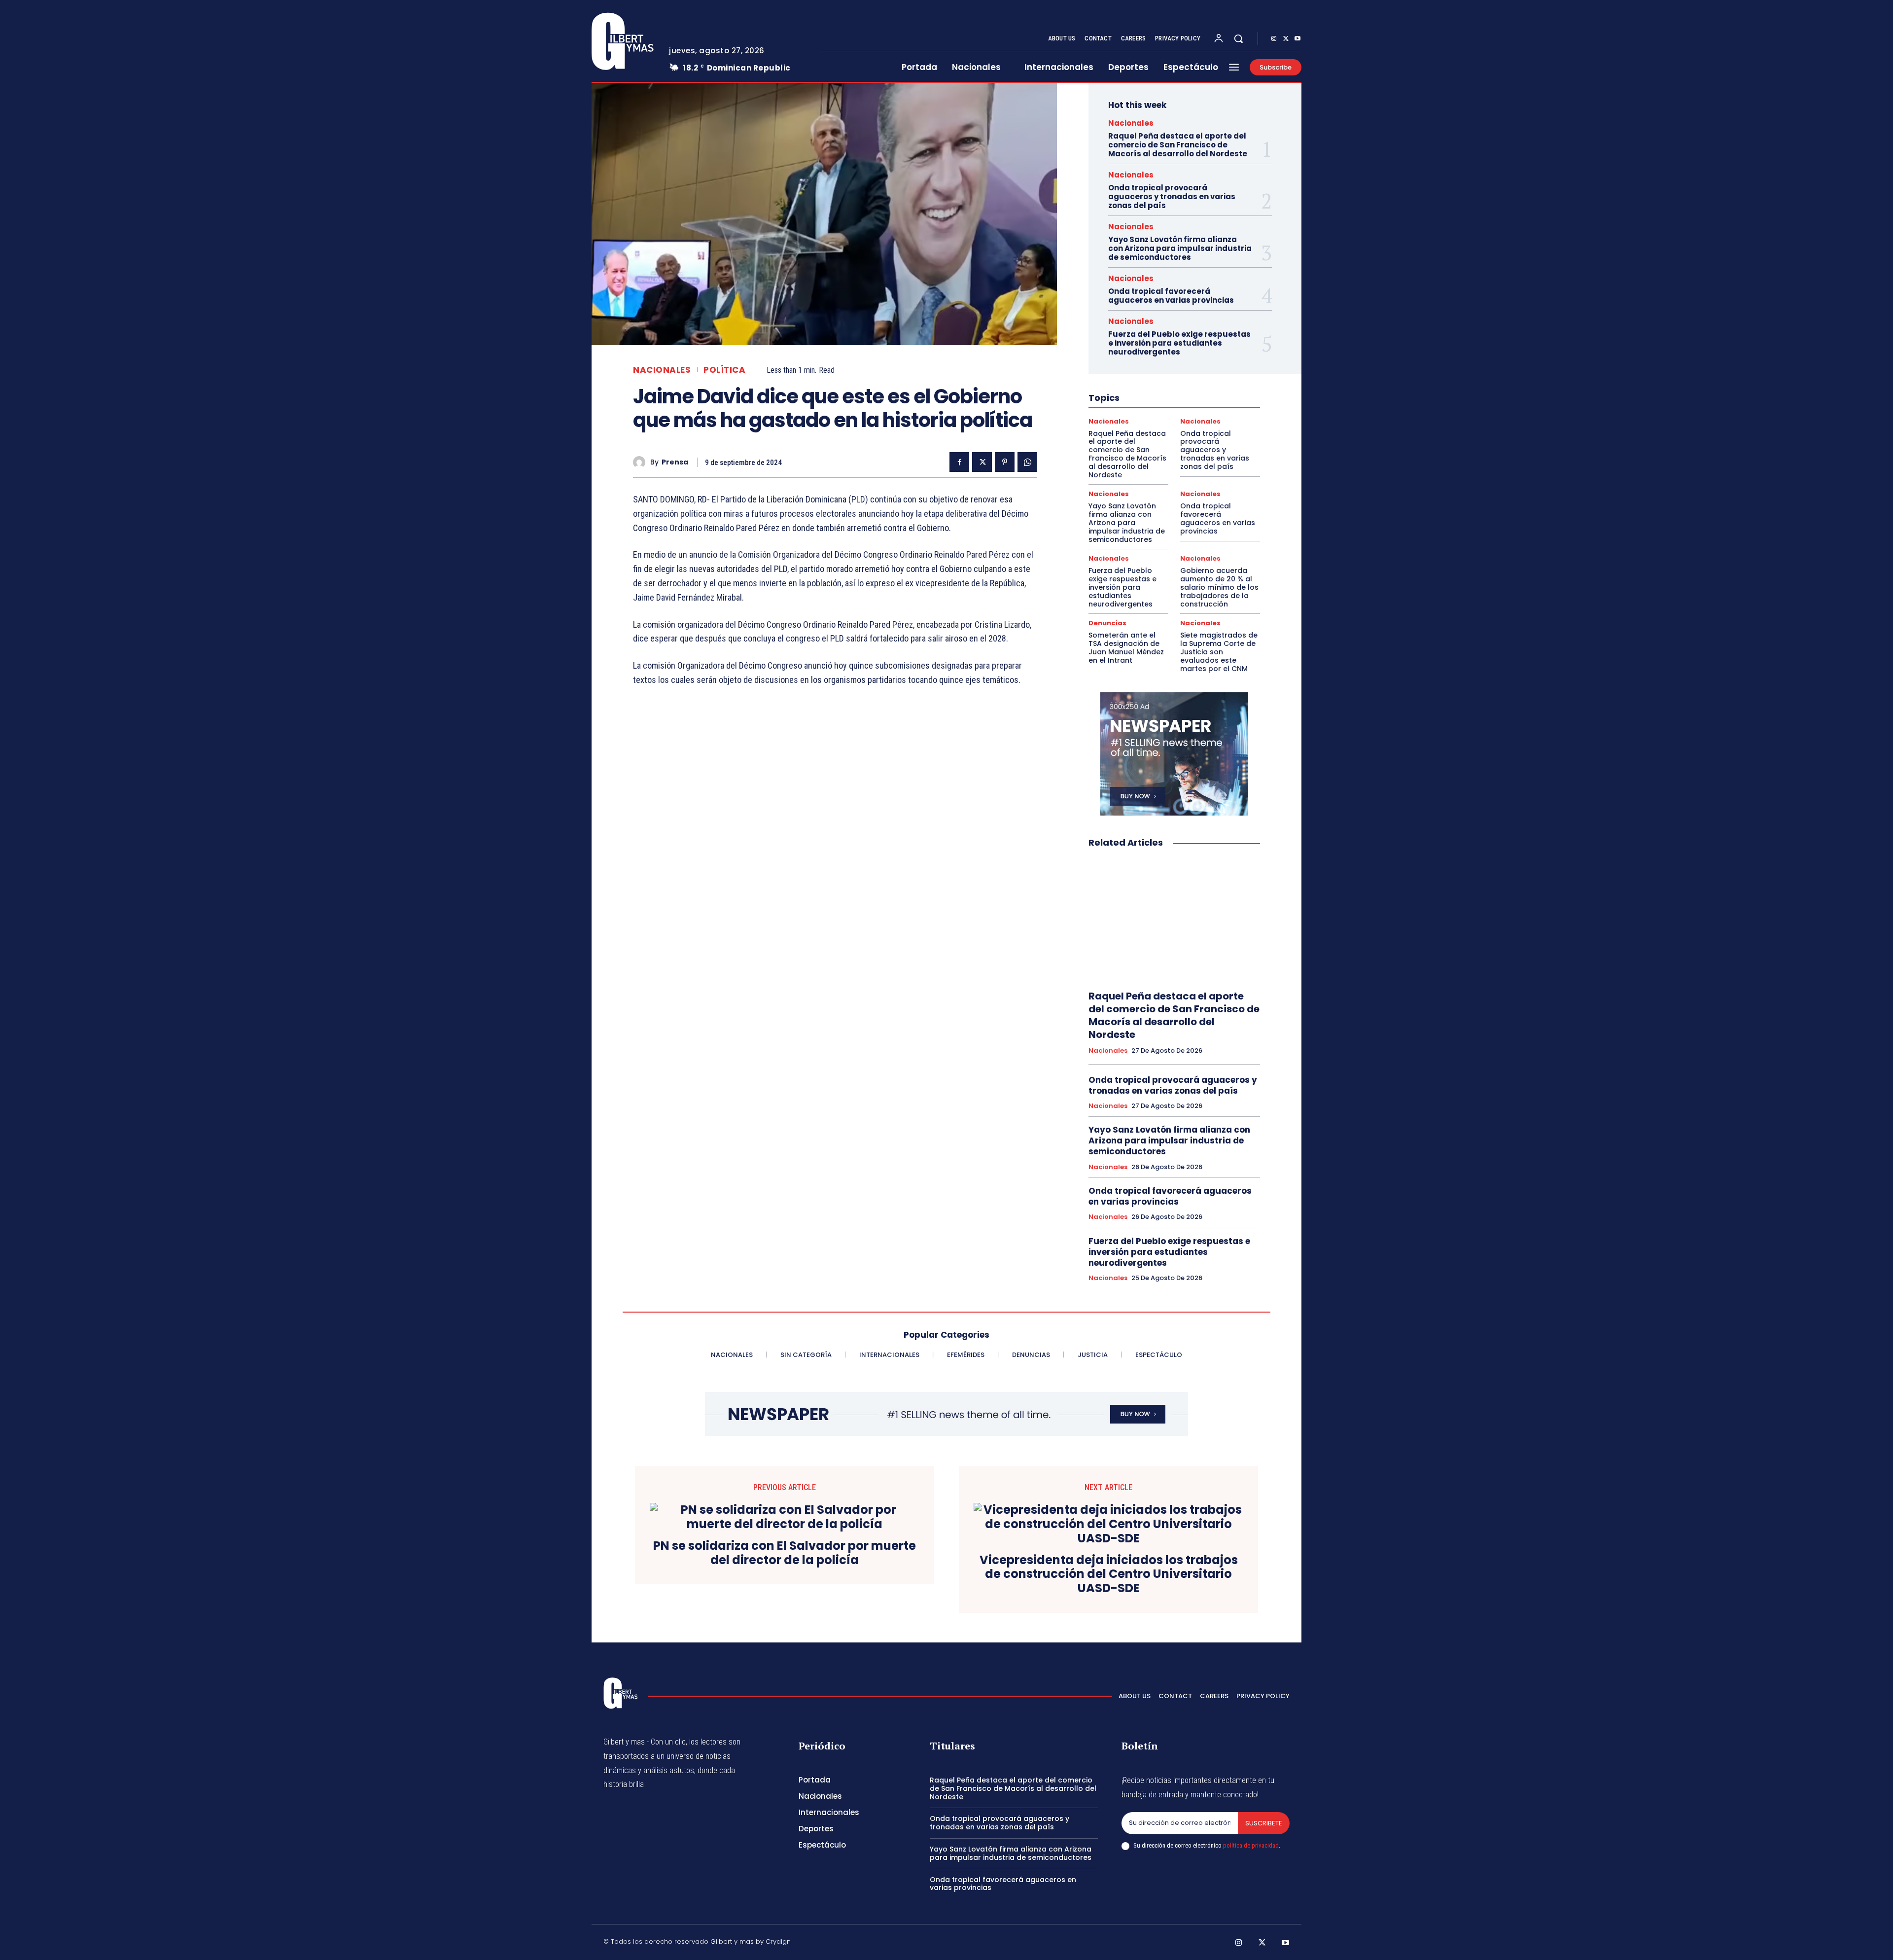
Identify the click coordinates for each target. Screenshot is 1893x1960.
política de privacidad (1251, 1845)
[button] (1238, 38)
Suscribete (1264, 1823)
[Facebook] (959, 462)
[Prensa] (642, 462)
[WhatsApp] (1027, 462)
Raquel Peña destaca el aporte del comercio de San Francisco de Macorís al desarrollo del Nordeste (1178, 145)
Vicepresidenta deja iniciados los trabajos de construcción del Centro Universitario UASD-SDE (1109, 1574)
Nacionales (662, 370)
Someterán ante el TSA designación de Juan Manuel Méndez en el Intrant (1126, 647)
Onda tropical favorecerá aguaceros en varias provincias (1171, 296)
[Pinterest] (1005, 462)
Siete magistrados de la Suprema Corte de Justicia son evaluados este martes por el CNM (1219, 652)
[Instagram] (1274, 39)
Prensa (675, 462)
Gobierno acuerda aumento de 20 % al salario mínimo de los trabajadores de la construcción (1219, 587)
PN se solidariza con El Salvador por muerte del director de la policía (785, 1553)
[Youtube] (1297, 39)
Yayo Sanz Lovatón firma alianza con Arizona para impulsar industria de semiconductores (1180, 248)
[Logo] (623, 41)
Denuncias (1107, 623)
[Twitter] (1286, 39)
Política (724, 370)
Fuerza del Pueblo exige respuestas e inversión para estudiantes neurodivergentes (1179, 343)
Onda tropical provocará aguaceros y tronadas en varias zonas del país (1172, 196)
